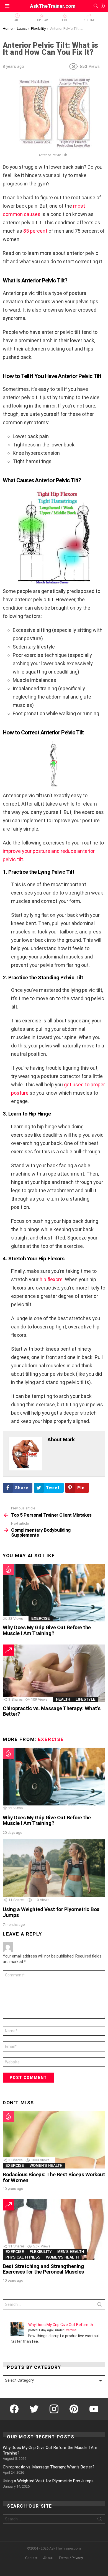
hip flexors (51, 1279)
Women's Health (46, 2166)
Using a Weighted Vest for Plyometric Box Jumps (51, 1912)
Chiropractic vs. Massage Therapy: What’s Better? (52, 1711)
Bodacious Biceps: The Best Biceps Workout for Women (54, 2177)
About (48, 2558)
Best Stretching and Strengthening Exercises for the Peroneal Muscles (43, 2269)
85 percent (35, 231)
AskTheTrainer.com (53, 6)
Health (63, 1699)
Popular (42, 20)
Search (100, 2306)
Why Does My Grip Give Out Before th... (62, 2325)
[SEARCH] (96, 6)
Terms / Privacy (71, 2558)
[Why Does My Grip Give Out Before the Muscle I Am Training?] (54, 1593)
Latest (17, 20)
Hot (65, 20)
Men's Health (71, 2252)
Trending (88, 20)
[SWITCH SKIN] (103, 6)
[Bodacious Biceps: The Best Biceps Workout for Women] (54, 2140)
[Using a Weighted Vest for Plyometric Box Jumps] (54, 1868)
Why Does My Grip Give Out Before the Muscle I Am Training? (47, 1630)
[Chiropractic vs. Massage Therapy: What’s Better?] (54, 1673)
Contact (31, 2558)
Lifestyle (86, 1699)
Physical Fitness (23, 2257)
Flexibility (41, 2252)
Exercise (41, 1619)
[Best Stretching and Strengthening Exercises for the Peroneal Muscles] (54, 2230)
